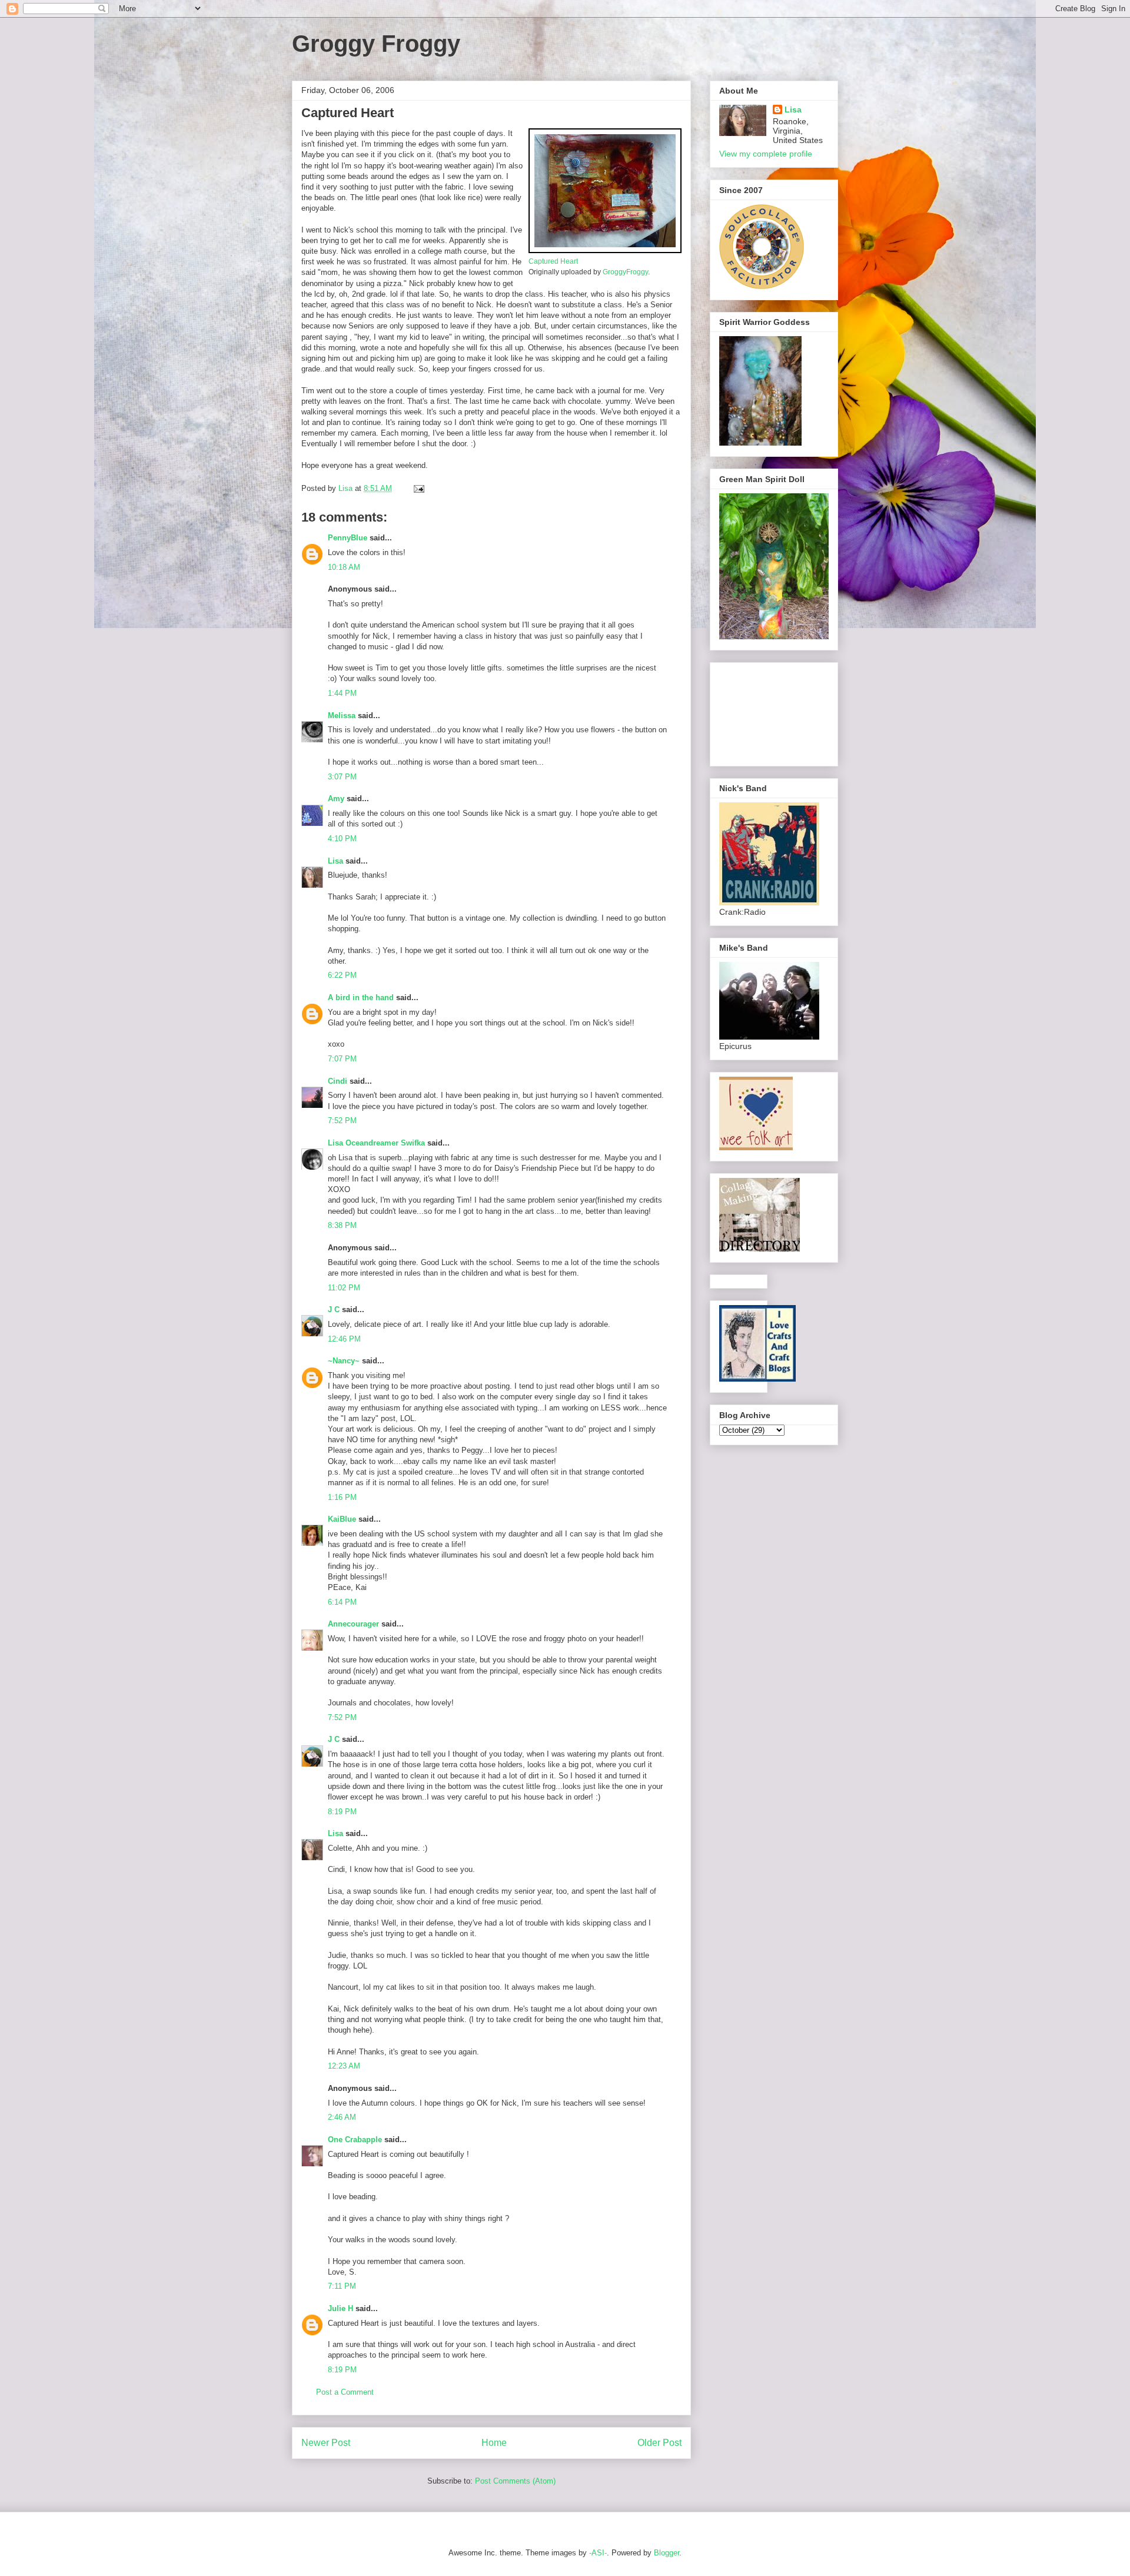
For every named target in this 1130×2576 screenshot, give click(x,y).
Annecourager (353, 1624)
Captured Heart (553, 261)
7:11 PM (342, 2286)
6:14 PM (342, 1602)
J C (334, 1309)
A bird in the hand (361, 997)
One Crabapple (355, 2140)
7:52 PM (342, 1121)
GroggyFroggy (625, 272)
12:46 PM (344, 1339)
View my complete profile (766, 154)
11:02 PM (344, 1288)
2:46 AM (342, 2117)
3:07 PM (342, 777)
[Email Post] (418, 488)
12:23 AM (344, 2066)
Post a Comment (345, 2392)
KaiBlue (343, 1519)
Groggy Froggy (376, 44)
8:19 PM (342, 1812)
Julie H (340, 2308)
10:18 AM (344, 567)
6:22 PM (342, 975)
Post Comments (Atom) (515, 2481)
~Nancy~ (344, 1361)
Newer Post (326, 2443)
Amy (336, 799)
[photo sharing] (605, 250)
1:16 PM (342, 1497)
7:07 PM (342, 1059)
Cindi (338, 1081)
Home (494, 2443)
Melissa (342, 716)
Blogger (667, 2553)
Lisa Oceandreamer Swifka (376, 1143)
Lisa (335, 861)
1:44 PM (342, 693)
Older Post (659, 2443)
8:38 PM (342, 1225)
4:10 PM (342, 839)
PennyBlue (348, 538)
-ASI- (598, 2553)
